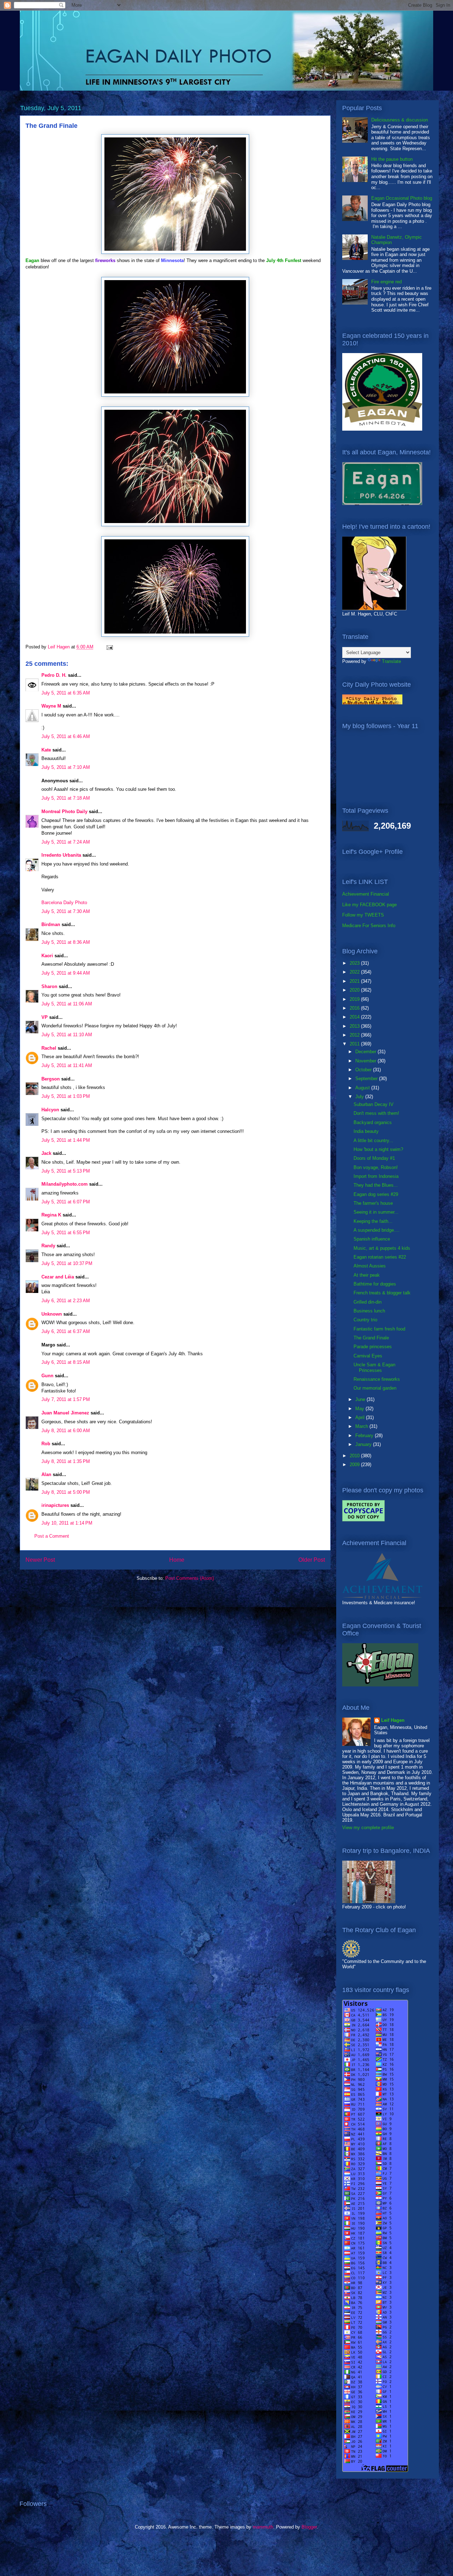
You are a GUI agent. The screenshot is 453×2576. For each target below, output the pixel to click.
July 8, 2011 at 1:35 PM (66, 1461)
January (364, 1444)
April (361, 1417)
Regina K (51, 1215)
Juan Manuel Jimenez (65, 1413)
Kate (46, 750)
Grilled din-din (368, 1302)
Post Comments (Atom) (190, 1578)
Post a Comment (52, 1536)
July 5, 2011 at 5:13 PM (66, 1171)
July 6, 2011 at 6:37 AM (66, 1331)
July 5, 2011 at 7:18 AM (66, 798)
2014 (355, 1017)
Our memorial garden (375, 1388)
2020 (355, 990)
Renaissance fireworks (377, 1379)
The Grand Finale (371, 1338)
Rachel (49, 1048)
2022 (355, 972)
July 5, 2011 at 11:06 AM (67, 1004)
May (360, 1409)
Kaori (47, 956)
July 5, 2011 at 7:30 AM (66, 911)
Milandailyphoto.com (65, 1184)
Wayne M (51, 706)
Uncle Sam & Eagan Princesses (374, 1368)
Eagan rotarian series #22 (380, 1257)
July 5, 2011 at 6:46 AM (66, 736)
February (365, 1435)
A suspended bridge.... (377, 1230)
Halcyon (50, 1110)
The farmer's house (373, 1203)
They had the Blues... (376, 1185)
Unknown (52, 1314)
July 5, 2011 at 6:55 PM (66, 1233)
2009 (355, 1465)
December (366, 1052)
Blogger (309, 2527)
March (362, 1426)
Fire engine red (386, 282)
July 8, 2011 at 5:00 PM (66, 1492)
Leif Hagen (393, 1720)
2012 (355, 1035)
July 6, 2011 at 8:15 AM (66, 1362)
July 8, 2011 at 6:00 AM (66, 1431)
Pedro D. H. (54, 675)
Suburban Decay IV (374, 1104)
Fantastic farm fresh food (379, 1329)
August (363, 1088)
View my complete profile (368, 1828)
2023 (355, 963)
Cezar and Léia (58, 1277)
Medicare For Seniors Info (369, 926)
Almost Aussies (370, 1266)
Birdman (51, 924)
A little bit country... (373, 1141)
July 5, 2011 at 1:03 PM (66, 1096)
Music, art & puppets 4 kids (382, 1248)
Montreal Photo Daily (64, 812)
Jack (46, 1153)
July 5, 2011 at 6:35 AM (66, 693)
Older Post (312, 1560)
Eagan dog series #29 (376, 1194)
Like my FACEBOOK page (369, 905)
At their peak (367, 1275)
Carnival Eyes (368, 1356)
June (361, 1399)
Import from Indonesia (376, 1176)
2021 (355, 981)
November (366, 1061)
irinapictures (55, 1505)
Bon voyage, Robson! (376, 1167)
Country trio (365, 1320)
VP (45, 1017)
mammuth (263, 2527)
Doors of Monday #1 (374, 1158)
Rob (46, 1444)
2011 (355, 1044)
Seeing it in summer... (376, 1212)
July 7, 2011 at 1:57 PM (66, 1399)
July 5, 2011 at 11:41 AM (67, 1065)
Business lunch (369, 1311)
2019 (355, 999)
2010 (355, 1456)
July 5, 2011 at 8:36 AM (66, 942)
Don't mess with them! (376, 1113)
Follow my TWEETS (363, 915)
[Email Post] (109, 647)
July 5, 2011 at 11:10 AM (67, 1035)
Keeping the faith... (373, 1221)
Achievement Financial (366, 894)
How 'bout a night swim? (378, 1149)
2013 (355, 1026)
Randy (48, 1246)
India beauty (366, 1131)
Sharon (49, 986)
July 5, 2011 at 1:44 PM (66, 1140)
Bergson (51, 1079)
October (364, 1070)
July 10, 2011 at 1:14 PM (67, 1523)
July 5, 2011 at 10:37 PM (67, 1263)
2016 (355, 1008)
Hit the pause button (392, 159)
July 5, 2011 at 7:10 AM (66, 767)
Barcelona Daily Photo (64, 903)
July (360, 1097)
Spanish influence (372, 1239)
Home (177, 1560)
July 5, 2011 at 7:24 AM (66, 842)
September (367, 1079)
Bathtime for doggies (375, 1284)
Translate (391, 661)
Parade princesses (373, 1347)
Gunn (47, 1376)
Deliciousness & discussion (400, 120)
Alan (46, 1474)
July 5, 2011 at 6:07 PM (66, 1202)
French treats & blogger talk (382, 1293)
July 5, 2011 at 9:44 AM (66, 973)
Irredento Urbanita (61, 855)
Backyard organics (373, 1122)
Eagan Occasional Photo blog (402, 198)
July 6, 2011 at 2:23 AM (66, 1301)
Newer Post (40, 1560)
